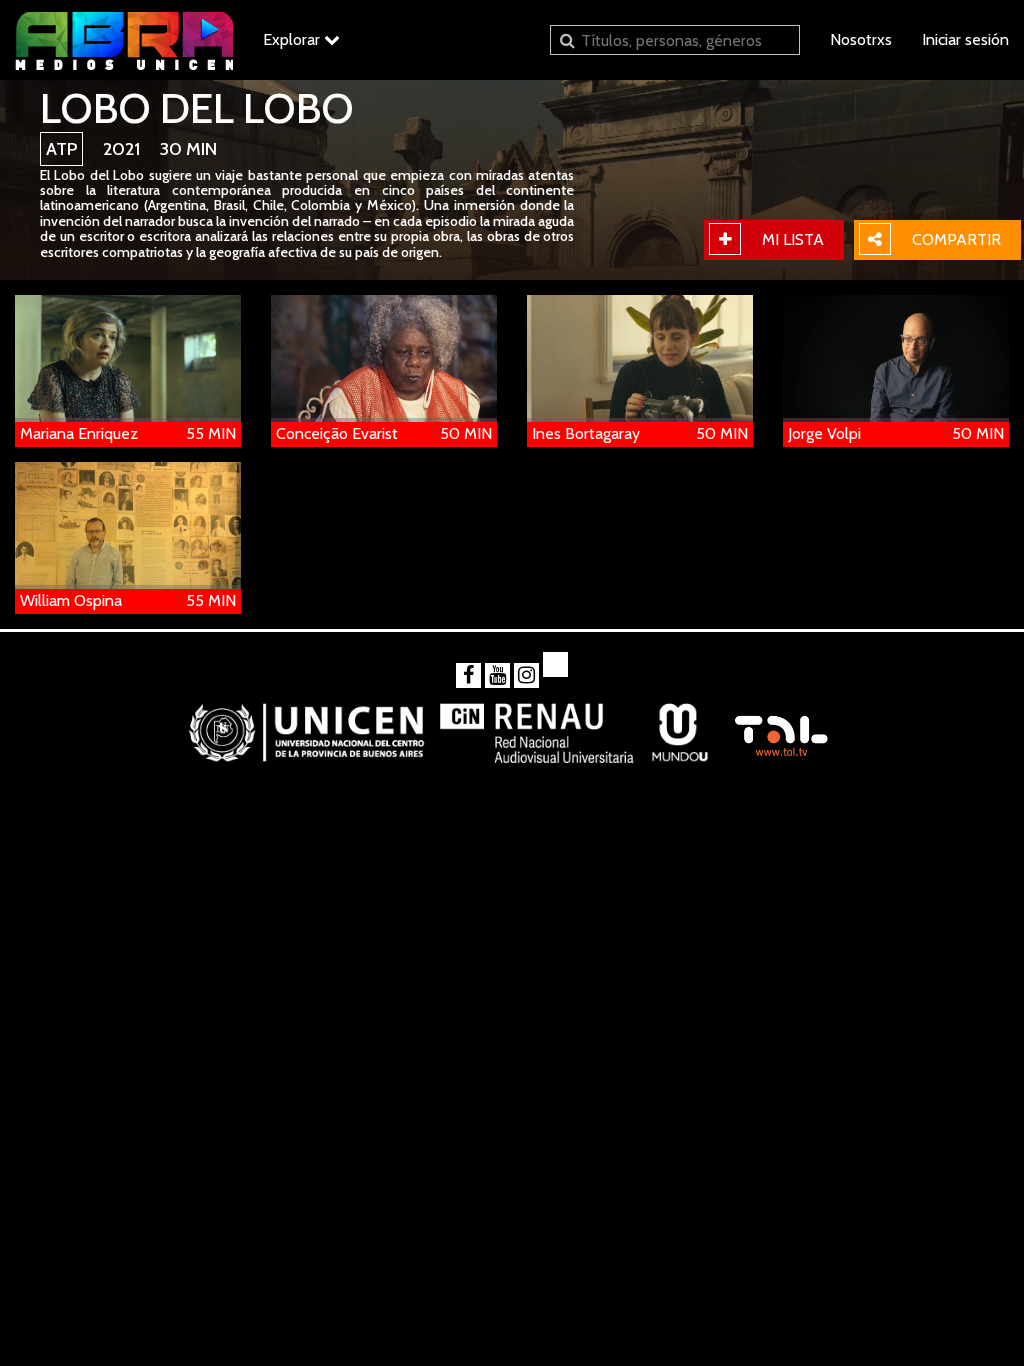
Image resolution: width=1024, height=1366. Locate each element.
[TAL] (780, 726)
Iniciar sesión (965, 39)
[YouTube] (497, 675)
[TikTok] (555, 664)
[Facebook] (468, 675)
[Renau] (538, 726)
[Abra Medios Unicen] (124, 40)
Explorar (293, 39)
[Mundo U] (680, 726)
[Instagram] (526, 675)
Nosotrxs (861, 39)
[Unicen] (306, 726)
